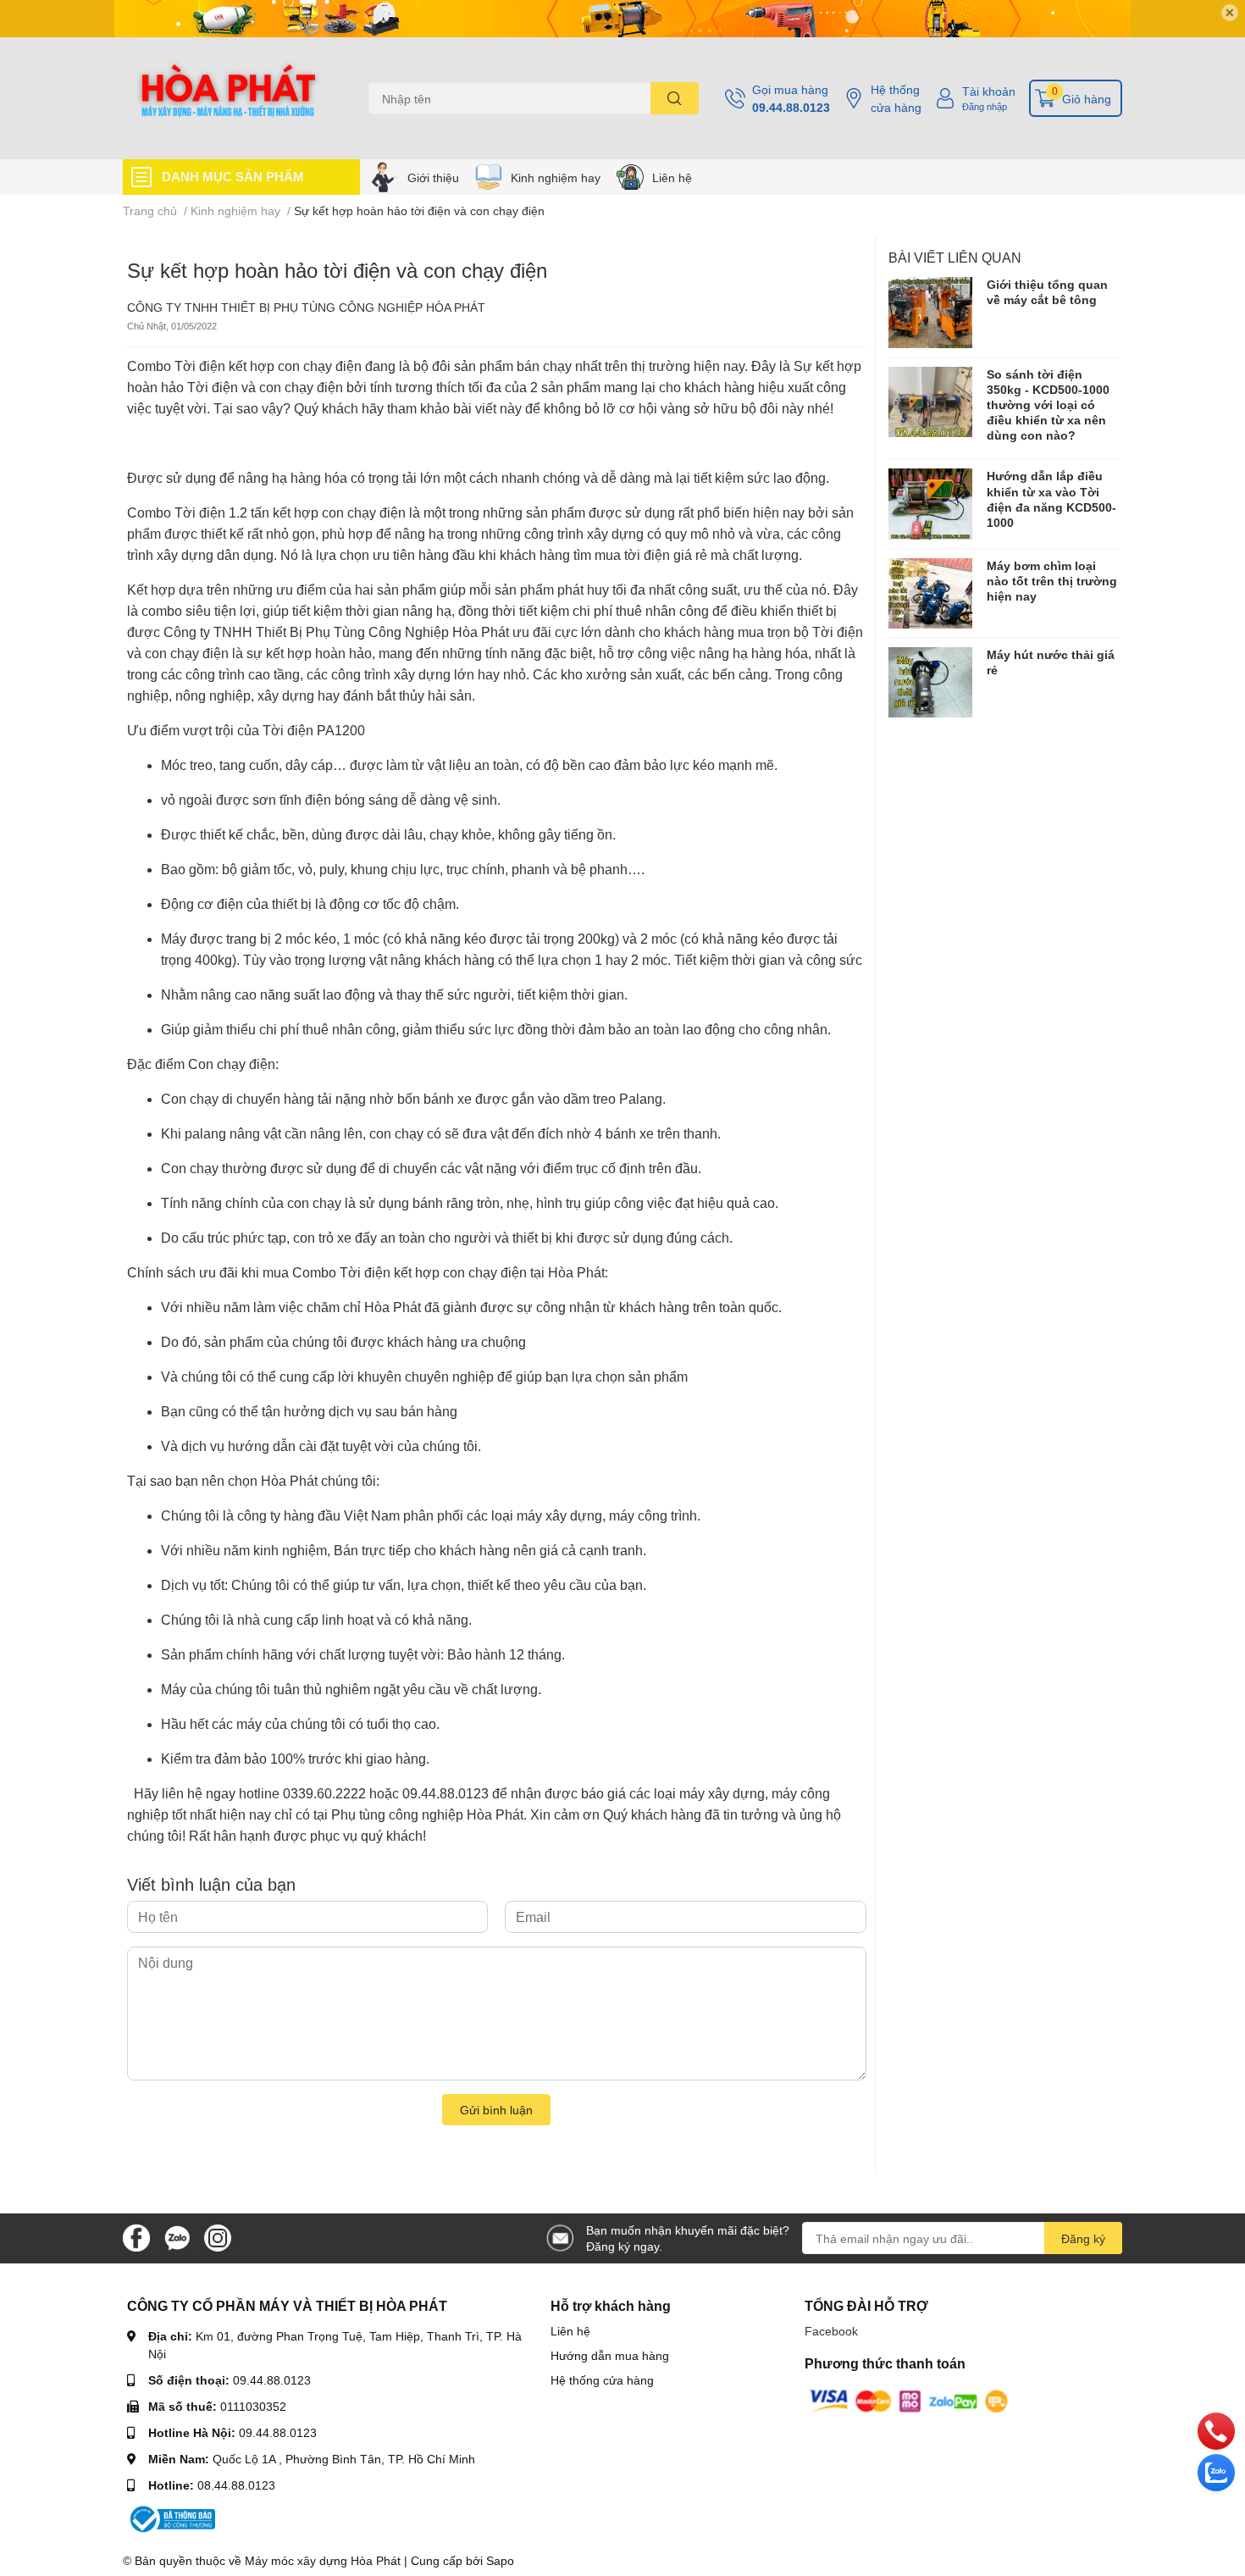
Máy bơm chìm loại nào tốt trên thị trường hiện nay (1052, 581)
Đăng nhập (985, 106)
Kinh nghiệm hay (556, 177)
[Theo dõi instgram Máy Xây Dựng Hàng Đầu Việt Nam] (218, 2237)
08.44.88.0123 (236, 2485)
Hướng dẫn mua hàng (610, 2355)
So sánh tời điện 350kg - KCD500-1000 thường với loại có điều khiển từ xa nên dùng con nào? (1048, 405)
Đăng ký (1083, 2238)
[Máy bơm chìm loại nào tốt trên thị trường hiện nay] (931, 593)
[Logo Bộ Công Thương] (171, 2518)
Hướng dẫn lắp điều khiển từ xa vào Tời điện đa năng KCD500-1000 (1051, 499)
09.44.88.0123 (791, 107)
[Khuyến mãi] (622, 19)
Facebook (831, 2331)
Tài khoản (989, 91)
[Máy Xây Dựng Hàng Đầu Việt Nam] (228, 98)
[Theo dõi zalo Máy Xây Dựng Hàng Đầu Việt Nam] (177, 2237)
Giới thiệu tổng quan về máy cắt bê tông (1047, 292)
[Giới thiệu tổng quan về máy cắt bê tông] (931, 312)
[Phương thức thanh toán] (909, 2400)
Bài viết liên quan (955, 257)
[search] (675, 98)
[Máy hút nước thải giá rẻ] (931, 682)
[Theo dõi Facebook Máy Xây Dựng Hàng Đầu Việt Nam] (136, 2237)
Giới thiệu (433, 177)
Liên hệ (672, 177)
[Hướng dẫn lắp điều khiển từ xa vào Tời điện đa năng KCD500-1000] (931, 504)
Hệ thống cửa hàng (896, 98)
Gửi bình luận (496, 2110)
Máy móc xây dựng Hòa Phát (323, 2560)
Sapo (500, 2560)
